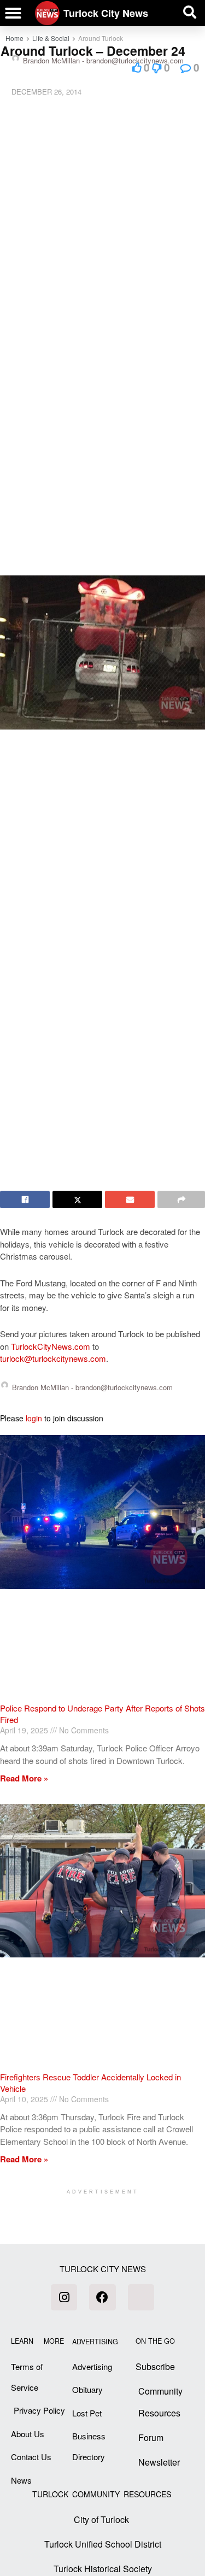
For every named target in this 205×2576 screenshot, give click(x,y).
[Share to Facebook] (25, 1199)
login (34, 1418)
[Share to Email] (130, 1199)
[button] (13, 13)
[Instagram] (64, 2297)
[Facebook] (102, 2297)
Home (14, 38)
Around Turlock (101, 38)
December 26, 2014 (46, 92)
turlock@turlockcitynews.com (53, 1358)
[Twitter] (141, 2297)
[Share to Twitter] (77, 1199)
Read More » (24, 1778)
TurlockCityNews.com (51, 1346)
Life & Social (51, 38)
